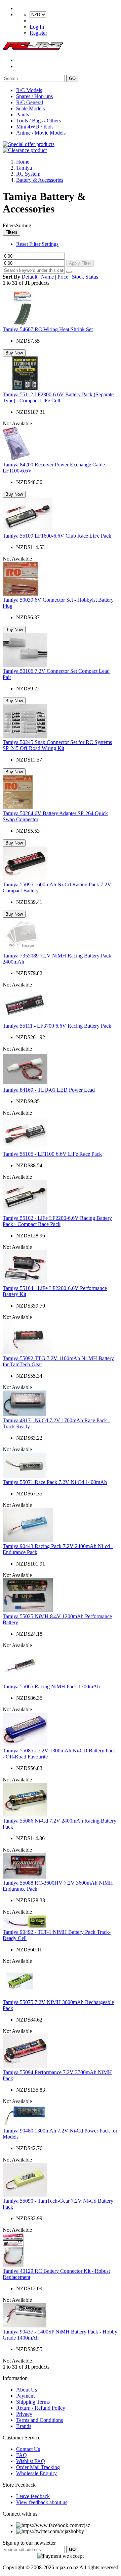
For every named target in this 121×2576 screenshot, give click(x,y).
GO (72, 78)
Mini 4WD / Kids (35, 127)
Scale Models (30, 108)
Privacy (24, 2414)
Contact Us (28, 2449)
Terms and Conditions (39, 2420)
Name (47, 277)
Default (29, 277)
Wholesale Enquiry (36, 2473)
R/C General (30, 102)
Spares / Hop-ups (34, 96)
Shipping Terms (33, 2402)
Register (38, 33)
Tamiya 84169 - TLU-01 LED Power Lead (49, 1090)
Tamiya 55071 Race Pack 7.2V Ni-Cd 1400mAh (55, 1482)
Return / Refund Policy (41, 2408)
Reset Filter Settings (37, 244)
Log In (37, 27)
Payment (25, 2396)
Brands (24, 2426)
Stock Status (85, 277)
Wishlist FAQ (31, 2461)
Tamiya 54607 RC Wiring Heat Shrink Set (48, 329)
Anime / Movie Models (41, 133)
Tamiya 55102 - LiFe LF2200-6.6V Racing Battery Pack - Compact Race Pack (57, 1221)
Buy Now (14, 353)
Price (63, 277)
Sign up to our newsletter (29, 2543)
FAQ (22, 2455)
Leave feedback (33, 2496)
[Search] (69, 272)
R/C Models (29, 90)
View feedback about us (42, 2502)
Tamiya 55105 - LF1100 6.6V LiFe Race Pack (52, 1154)
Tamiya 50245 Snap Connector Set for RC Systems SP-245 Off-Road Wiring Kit (57, 745)
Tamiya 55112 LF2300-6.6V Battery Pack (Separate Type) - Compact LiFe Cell (58, 397)
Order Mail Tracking (38, 2467)
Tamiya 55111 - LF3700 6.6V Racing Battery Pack (57, 1026)
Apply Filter (80, 263)
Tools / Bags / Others (38, 121)
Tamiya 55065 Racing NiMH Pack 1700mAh (51, 1686)
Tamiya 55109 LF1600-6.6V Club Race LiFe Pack (57, 536)
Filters (11, 232)
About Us (27, 2390)
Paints (23, 115)
